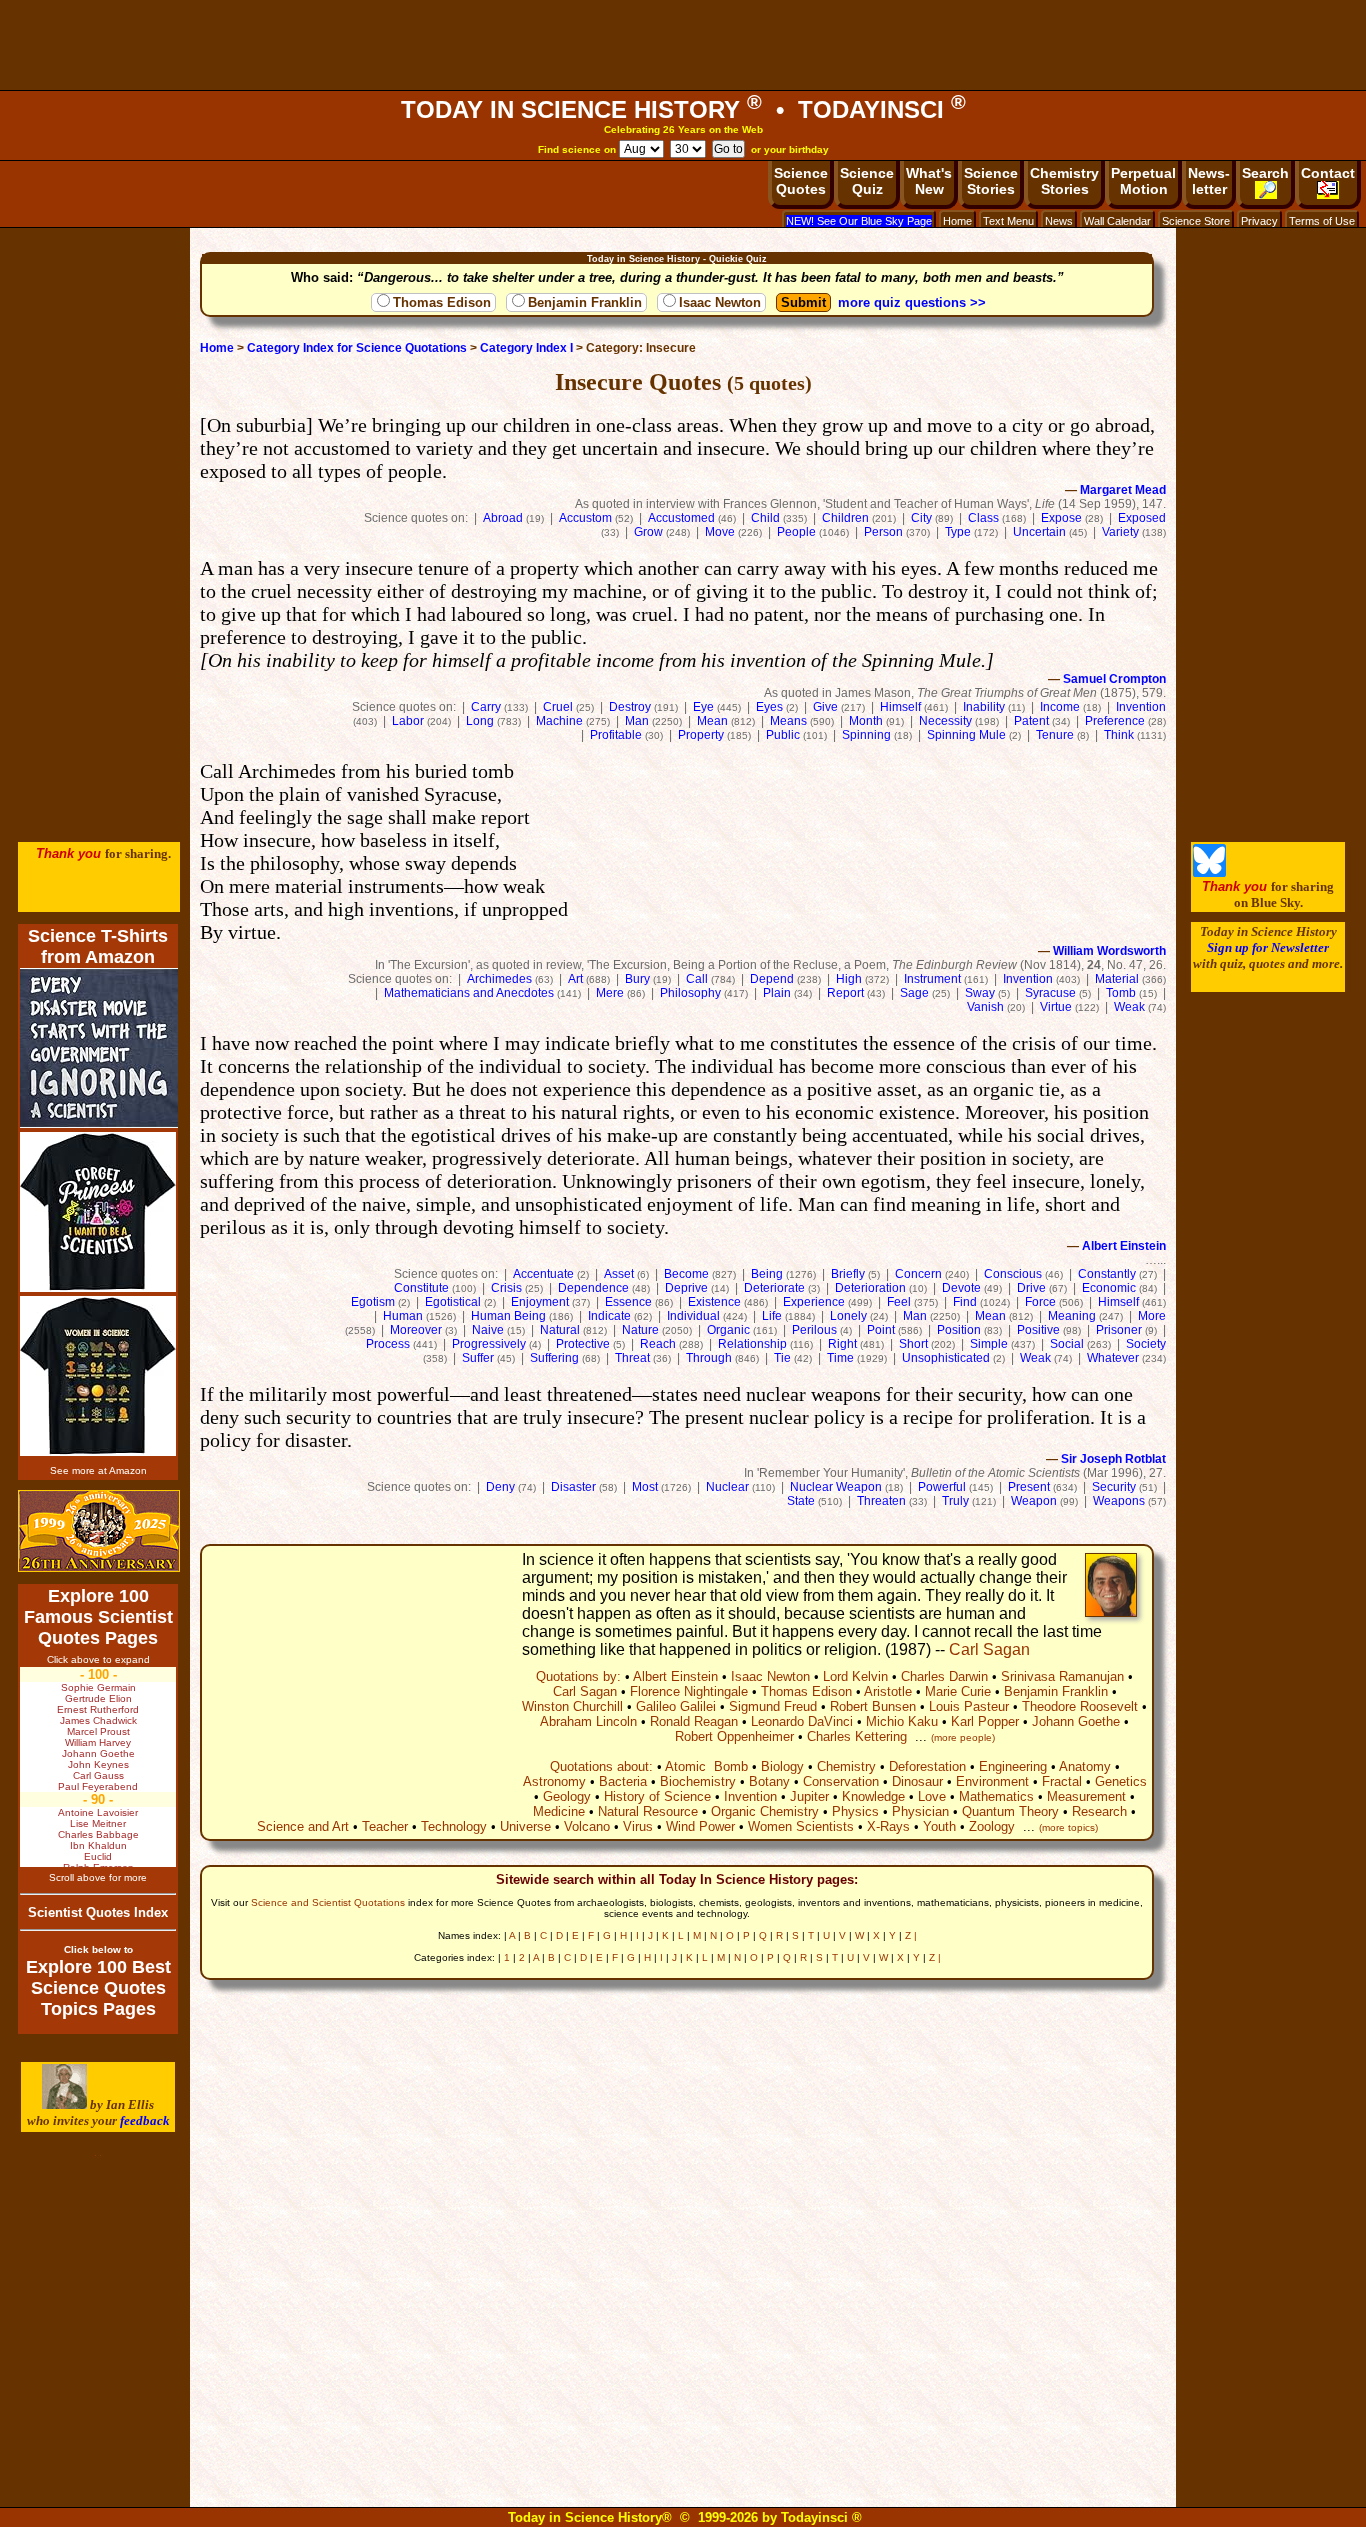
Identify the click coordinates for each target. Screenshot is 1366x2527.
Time (840, 1358)
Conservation (841, 1781)
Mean (712, 721)
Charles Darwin (944, 1676)
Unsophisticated (946, 1358)
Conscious (1013, 1274)
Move (720, 532)
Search (1265, 173)
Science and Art (303, 1826)
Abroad (503, 518)
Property (701, 735)
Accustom (585, 518)
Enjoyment (540, 1302)
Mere (610, 993)
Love (932, 1796)
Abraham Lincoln (588, 1721)
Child (765, 518)
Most (645, 1487)
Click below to (98, 1949)
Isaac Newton (720, 302)
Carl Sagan (989, 1649)
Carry (486, 707)
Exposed (1142, 518)
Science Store (1196, 221)
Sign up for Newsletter (1268, 947)
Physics (855, 1811)
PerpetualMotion (1143, 181)
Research (1099, 1811)
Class (983, 518)
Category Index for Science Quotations (357, 348)
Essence (628, 1302)
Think (1119, 735)
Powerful (942, 1487)
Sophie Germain (98, 1687)
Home (957, 221)
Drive (1031, 1288)
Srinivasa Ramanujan (1062, 1676)
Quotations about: (601, 1766)
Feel (899, 1302)
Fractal (1062, 1781)
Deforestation (927, 1766)
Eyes (769, 707)
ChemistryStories (1064, 181)
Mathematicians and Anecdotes (469, 993)
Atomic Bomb (706, 1766)
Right (842, 1344)
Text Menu (1008, 221)
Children (845, 518)
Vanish (985, 1007)
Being (767, 1274)
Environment (992, 1781)
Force (1040, 1302)
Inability (984, 707)
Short (913, 1344)
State (801, 1501)
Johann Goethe (1076, 1721)
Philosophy (690, 993)
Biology (782, 1766)
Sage (914, 993)
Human (403, 1316)
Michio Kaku (902, 1721)
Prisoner (1119, 1330)
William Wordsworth (1109, 951)
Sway (980, 993)
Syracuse (1050, 993)
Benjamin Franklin (585, 302)
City (921, 518)
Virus (638, 1826)
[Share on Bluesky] (1209, 872)
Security (1114, 1487)
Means (788, 721)
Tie (782, 1358)
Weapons (1119, 1501)
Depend (772, 979)
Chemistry (846, 1766)
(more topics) (1068, 1827)
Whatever (1113, 1358)
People (796, 532)
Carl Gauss (98, 1775)
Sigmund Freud (773, 1706)
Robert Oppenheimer (734, 1736)
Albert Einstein (1124, 1246)
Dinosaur (917, 1781)
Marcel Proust (98, 1731)
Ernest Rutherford (98, 1709)
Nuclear (727, 1487)
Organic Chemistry (765, 1811)
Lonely (848, 1316)
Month (866, 721)
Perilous (814, 1330)
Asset (619, 1274)
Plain (777, 993)
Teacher (385, 1826)
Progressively (489, 1344)
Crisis (506, 1288)
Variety (1120, 532)
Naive (488, 1330)
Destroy (630, 707)
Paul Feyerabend (98, 1786)
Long (480, 721)
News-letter (1209, 181)
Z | (911, 1935)
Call (697, 979)
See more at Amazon (98, 1470)
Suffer (478, 1358)
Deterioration (870, 1288)
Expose (1061, 518)
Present (1029, 1487)
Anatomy (1085, 1766)
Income (1060, 707)
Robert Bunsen (873, 1706)
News (1059, 221)
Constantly (1107, 1274)
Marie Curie (958, 1691)
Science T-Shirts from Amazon (98, 946)
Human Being (508, 1316)
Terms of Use (1322, 221)
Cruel (558, 707)
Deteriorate (774, 1288)
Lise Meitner (98, 1823)
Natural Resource (648, 1811)
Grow (648, 532)
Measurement (1086, 1796)
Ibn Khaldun (98, 1845)
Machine (559, 721)
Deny (500, 1487)
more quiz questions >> (912, 302)
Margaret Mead (1123, 490)
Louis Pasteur (969, 1706)
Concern (918, 1274)
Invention (1141, 707)
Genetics (1121, 1781)
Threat (632, 1358)
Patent (1031, 721)
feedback (145, 2120)
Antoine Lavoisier (98, 1812)
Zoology (992, 1826)
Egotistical (453, 1302)
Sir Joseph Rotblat (1113, 1459)
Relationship (752, 1344)
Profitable (616, 735)
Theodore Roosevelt (1080, 1706)
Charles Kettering (857, 1736)
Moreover (416, 1330)
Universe (525, 1826)
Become (686, 1274)
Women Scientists (801, 1826)
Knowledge (873, 1796)
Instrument (932, 979)
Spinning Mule (966, 735)
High (849, 979)
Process (388, 1344)
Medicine (559, 1811)
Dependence (593, 1288)
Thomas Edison (442, 302)
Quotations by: (578, 1676)
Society (1146, 1344)
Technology (454, 1826)
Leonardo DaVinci (802, 1721)
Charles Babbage (98, 1834)
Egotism (373, 1302)
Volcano (587, 1826)
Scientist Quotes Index (98, 1912)
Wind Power (700, 1826)
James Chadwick (98, 1720)
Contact (1328, 173)
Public (783, 735)
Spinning (866, 735)
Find (965, 1302)
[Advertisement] (683, 45)
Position (959, 1330)
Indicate (609, 1316)
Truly (955, 1501)
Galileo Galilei (676, 1706)
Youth (939, 1826)
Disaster (573, 1487)
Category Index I (526, 348)
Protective (583, 1344)
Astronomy (554, 1781)
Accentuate (543, 1274)
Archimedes (499, 979)
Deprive (686, 1288)
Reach (658, 1344)
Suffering (554, 1358)
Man (637, 721)
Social (1067, 1344)
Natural (560, 1330)
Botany (769, 1781)
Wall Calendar (1117, 221)
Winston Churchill (572, 1706)
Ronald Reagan (694, 1721)
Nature (640, 1330)
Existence (714, 1302)
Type (958, 532)
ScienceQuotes (801, 181)
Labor (408, 721)
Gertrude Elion (98, 1698)
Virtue (1056, 1007)
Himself (900, 707)
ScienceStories (991, 181)
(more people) (963, 1737)
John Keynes (98, 1764)
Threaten (881, 1501)
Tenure (1055, 735)
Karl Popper (985, 1721)
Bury (637, 979)
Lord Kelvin (855, 1676)
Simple (989, 1344)
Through (709, 1358)
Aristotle (888, 1691)
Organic (728, 1330)
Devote (961, 1288)
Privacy (1259, 221)
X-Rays (888, 1826)
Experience (814, 1302)
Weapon (1034, 1501)
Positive (1038, 1330)
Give (825, 707)
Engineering (1013, 1766)
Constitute (421, 1288)
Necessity (945, 721)
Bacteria (623, 1781)
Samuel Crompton (1114, 679)
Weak (1129, 1007)
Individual (693, 1316)
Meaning (1072, 1316)
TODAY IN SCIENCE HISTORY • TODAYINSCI (683, 109)
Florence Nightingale (689, 1691)
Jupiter (809, 1796)
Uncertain (1039, 532)
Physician (920, 1811)
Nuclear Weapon (836, 1487)
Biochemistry (698, 1781)
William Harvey (98, 1742)
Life (772, 1316)
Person (883, 532)
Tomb (1121, 993)
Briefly (848, 1274)
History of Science (657, 1796)
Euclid (98, 1856)
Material (1117, 979)
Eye (703, 707)
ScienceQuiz (867, 181)
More (1152, 1316)
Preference (1115, 721)
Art (575, 979)
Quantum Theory (1010, 1811)
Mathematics (996, 1796)
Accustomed (681, 518)
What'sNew (929, 181)
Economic (1109, 1288)
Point (881, 1330)
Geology (567, 1796)
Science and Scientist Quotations (328, 1902)
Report (845, 993)
